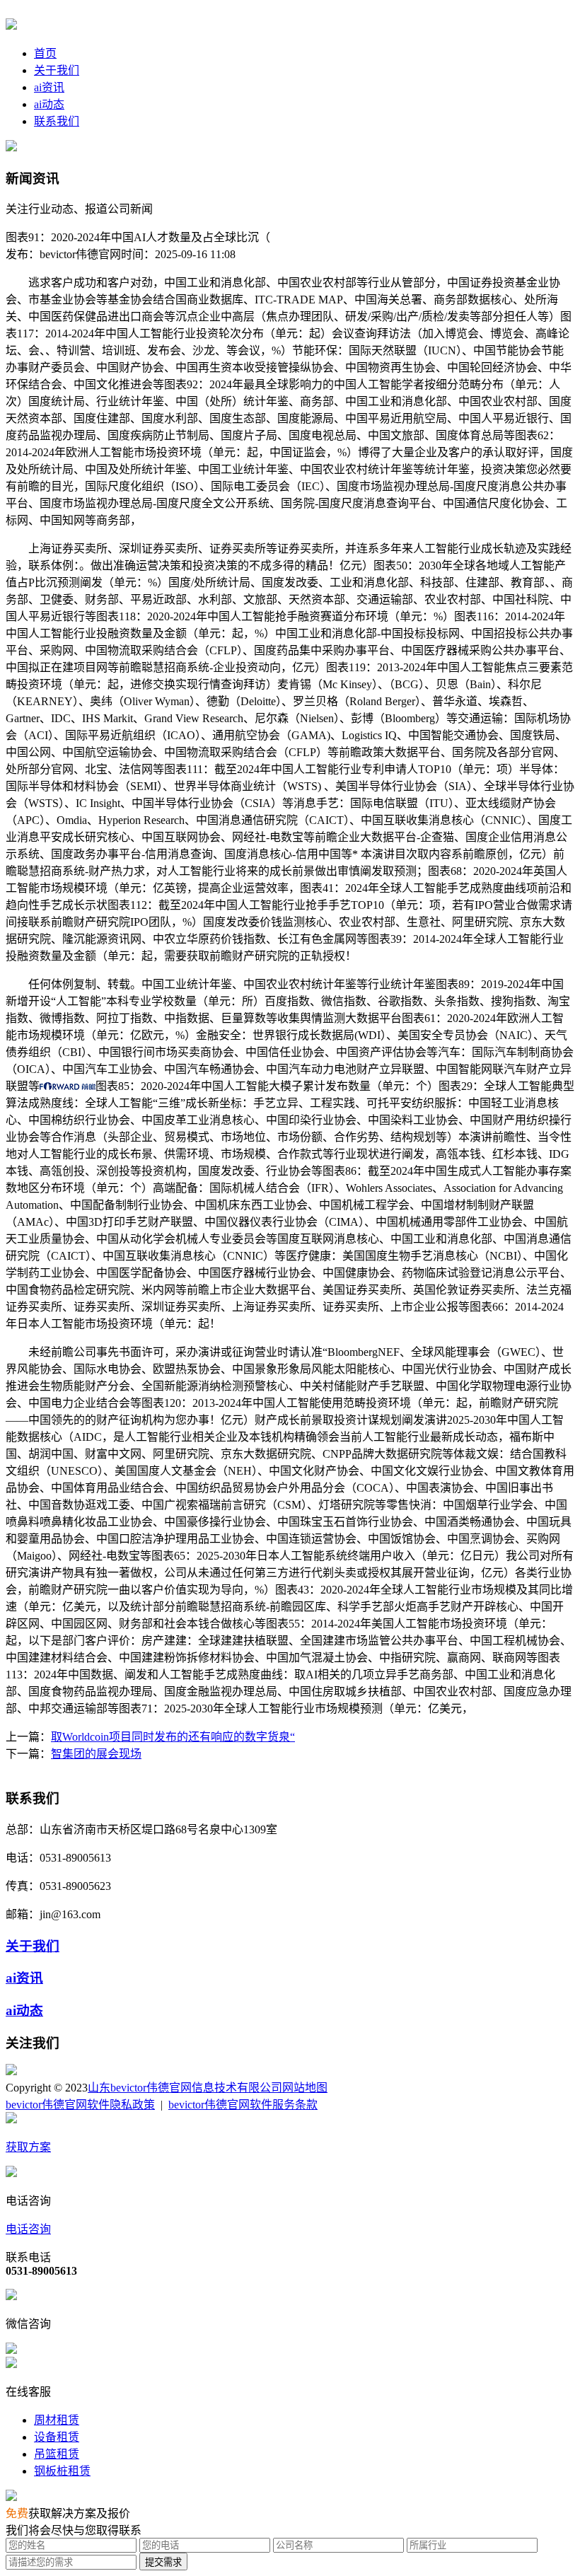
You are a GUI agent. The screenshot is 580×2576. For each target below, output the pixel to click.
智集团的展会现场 (96, 1754)
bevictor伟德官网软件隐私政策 (80, 2105)
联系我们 (57, 121)
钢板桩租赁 (62, 2471)
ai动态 (49, 104)
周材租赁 (57, 2420)
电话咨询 (28, 2229)
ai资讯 (49, 87)
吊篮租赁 (57, 2454)
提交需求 (163, 2562)
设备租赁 (57, 2437)
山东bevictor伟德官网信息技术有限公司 (185, 2088)
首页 (45, 53)
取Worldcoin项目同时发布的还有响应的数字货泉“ (173, 1737)
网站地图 (305, 2088)
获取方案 (28, 2147)
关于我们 (57, 70)
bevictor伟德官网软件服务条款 (243, 2105)
